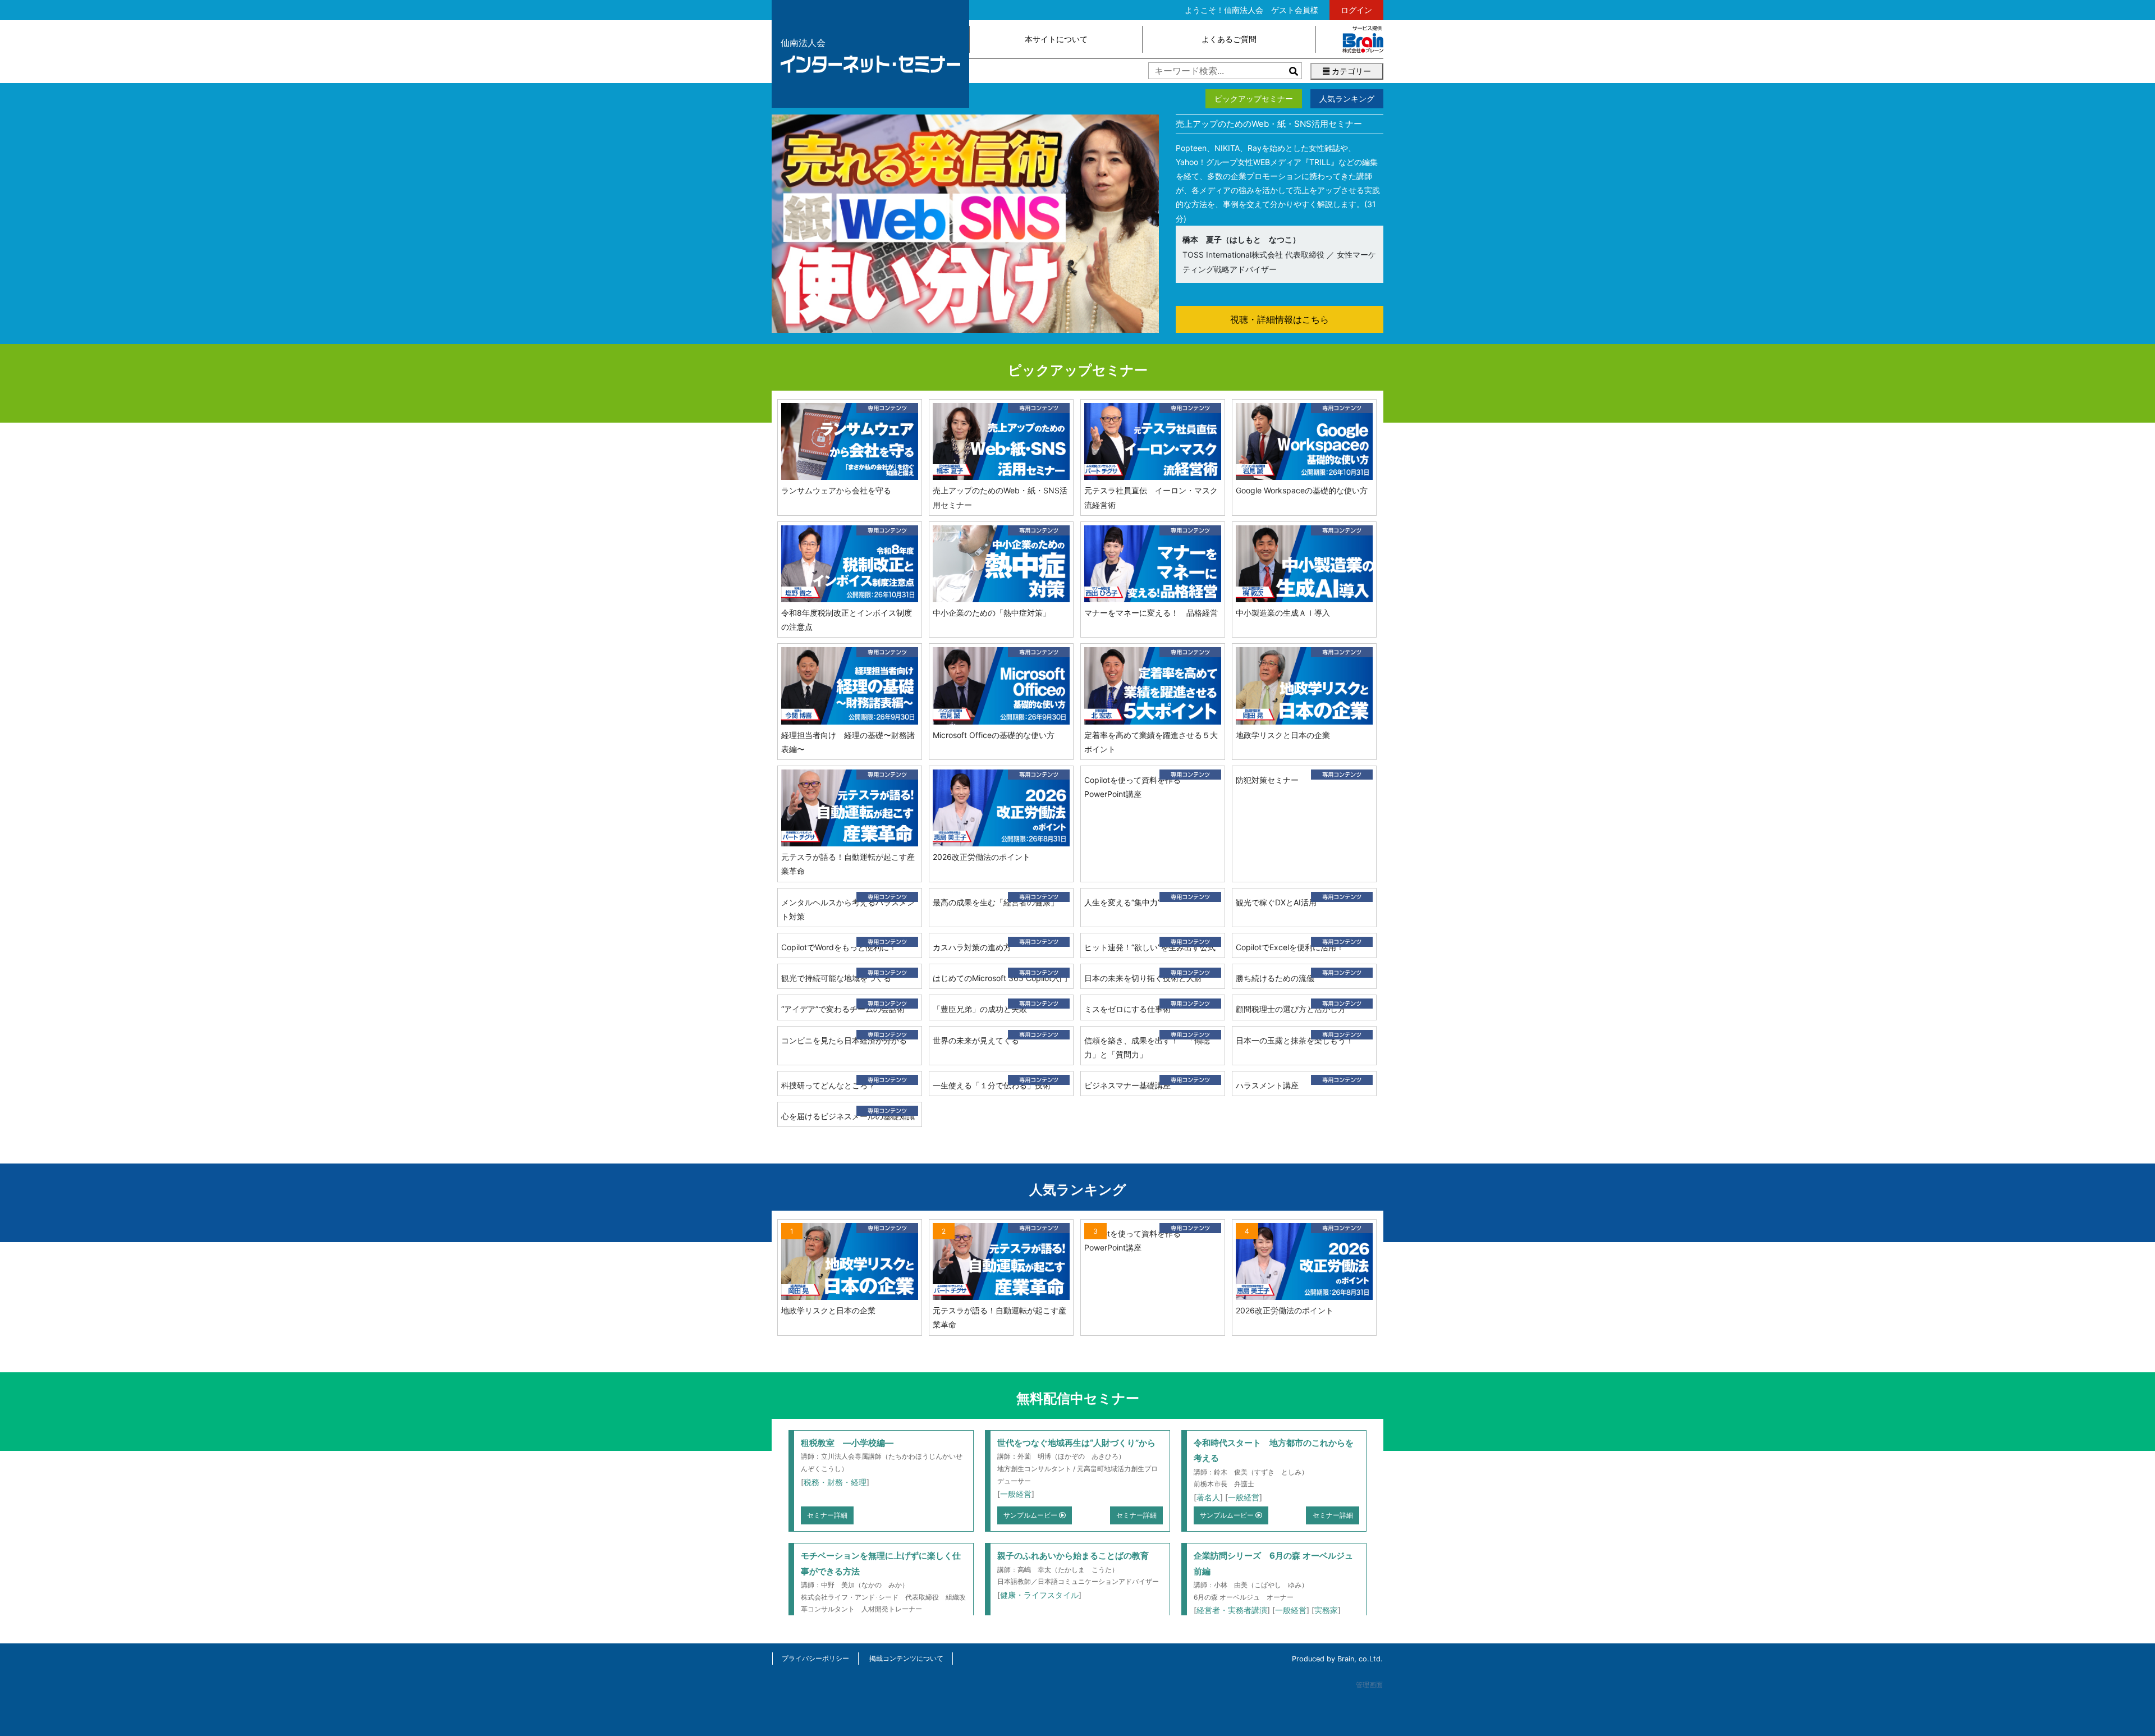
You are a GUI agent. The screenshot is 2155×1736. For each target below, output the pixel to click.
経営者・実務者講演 (1232, 1610)
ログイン (1356, 10)
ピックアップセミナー (1254, 99)
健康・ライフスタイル (1039, 1595)
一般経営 (1016, 1494)
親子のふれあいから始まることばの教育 (1073, 1556)
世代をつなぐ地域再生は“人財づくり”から (1076, 1443)
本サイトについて (1056, 39)
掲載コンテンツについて (906, 1658)
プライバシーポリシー (815, 1658)
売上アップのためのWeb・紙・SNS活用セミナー (1269, 124)
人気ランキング (1347, 99)
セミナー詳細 (827, 1515)
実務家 (1326, 1610)
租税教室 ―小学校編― (847, 1443)
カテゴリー (1350, 71)
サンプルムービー (1031, 1515)
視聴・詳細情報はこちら (1280, 319)
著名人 (1208, 1497)
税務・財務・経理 (835, 1482)
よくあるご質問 (1229, 39)
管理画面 (1369, 1685)
